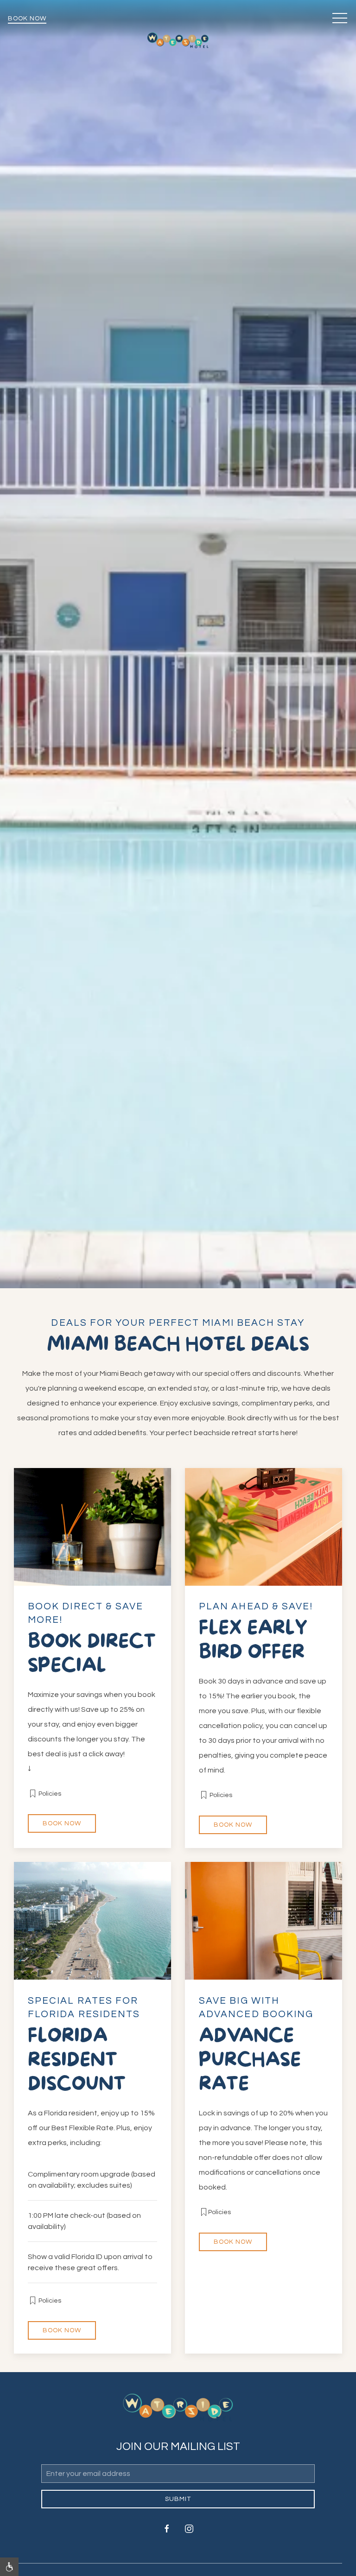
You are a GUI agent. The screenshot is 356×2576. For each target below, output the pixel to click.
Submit (178, 2499)
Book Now (27, 19)
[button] (340, 19)
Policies (49, 1793)
